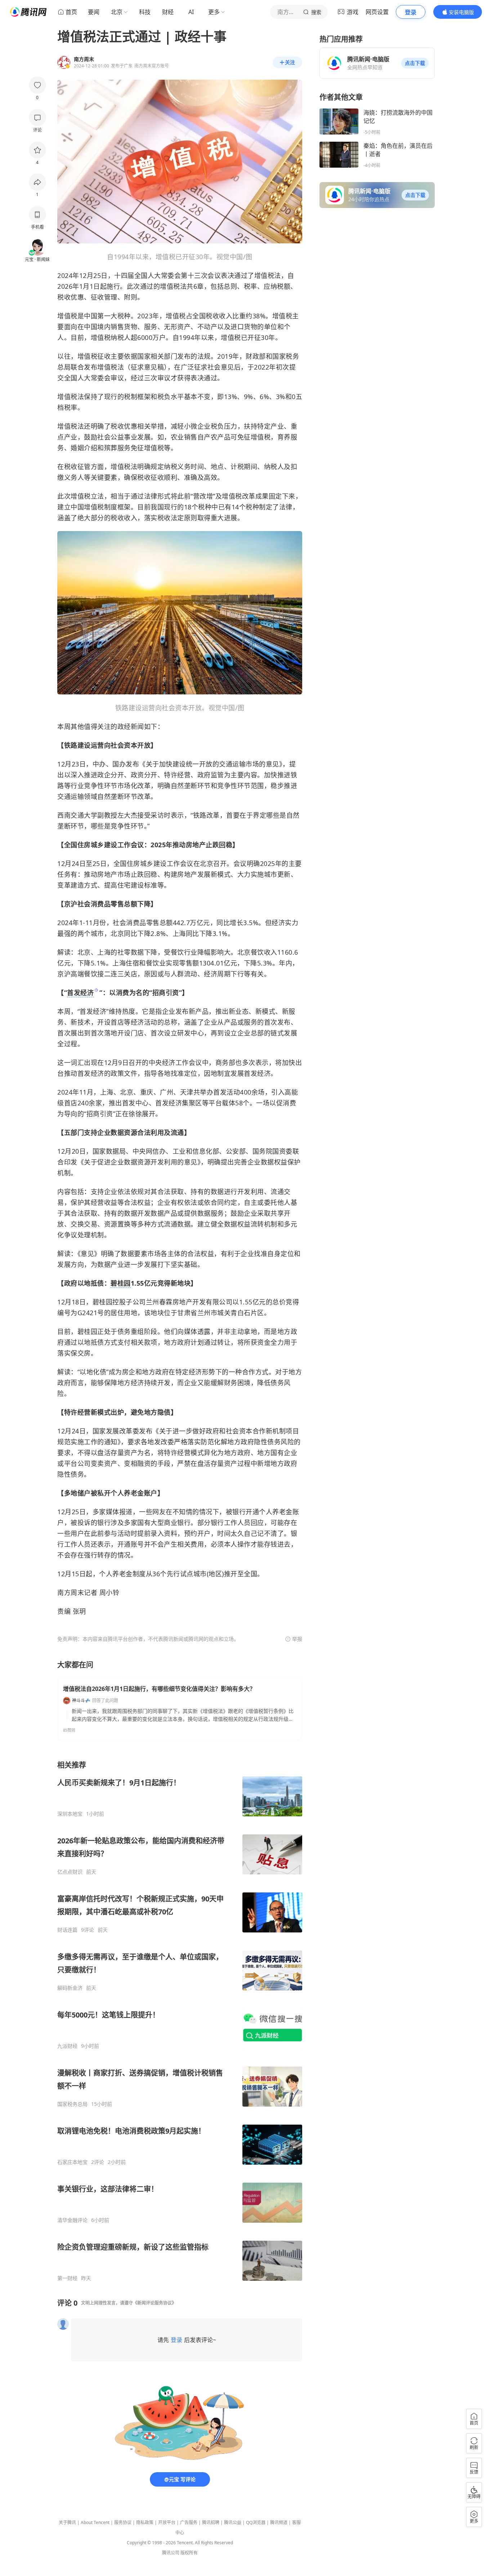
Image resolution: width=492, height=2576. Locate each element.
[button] (415, 63)
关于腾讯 (67, 2522)
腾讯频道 (279, 2522)
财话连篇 (67, 1930)
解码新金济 (70, 1988)
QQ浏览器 (256, 2522)
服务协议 (123, 2522)
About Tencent (95, 2522)
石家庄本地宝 (72, 2162)
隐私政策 (145, 2522)
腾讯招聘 (211, 2522)
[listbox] (180, 2021)
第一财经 (67, 2278)
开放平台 (167, 2522)
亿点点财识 (70, 1872)
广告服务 (189, 2522)
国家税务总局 (72, 2104)
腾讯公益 (233, 2522)
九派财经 (67, 2046)
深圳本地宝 (70, 1814)
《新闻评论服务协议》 (155, 2303)
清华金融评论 (72, 2220)
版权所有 (189, 2553)
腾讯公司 (171, 2553)
